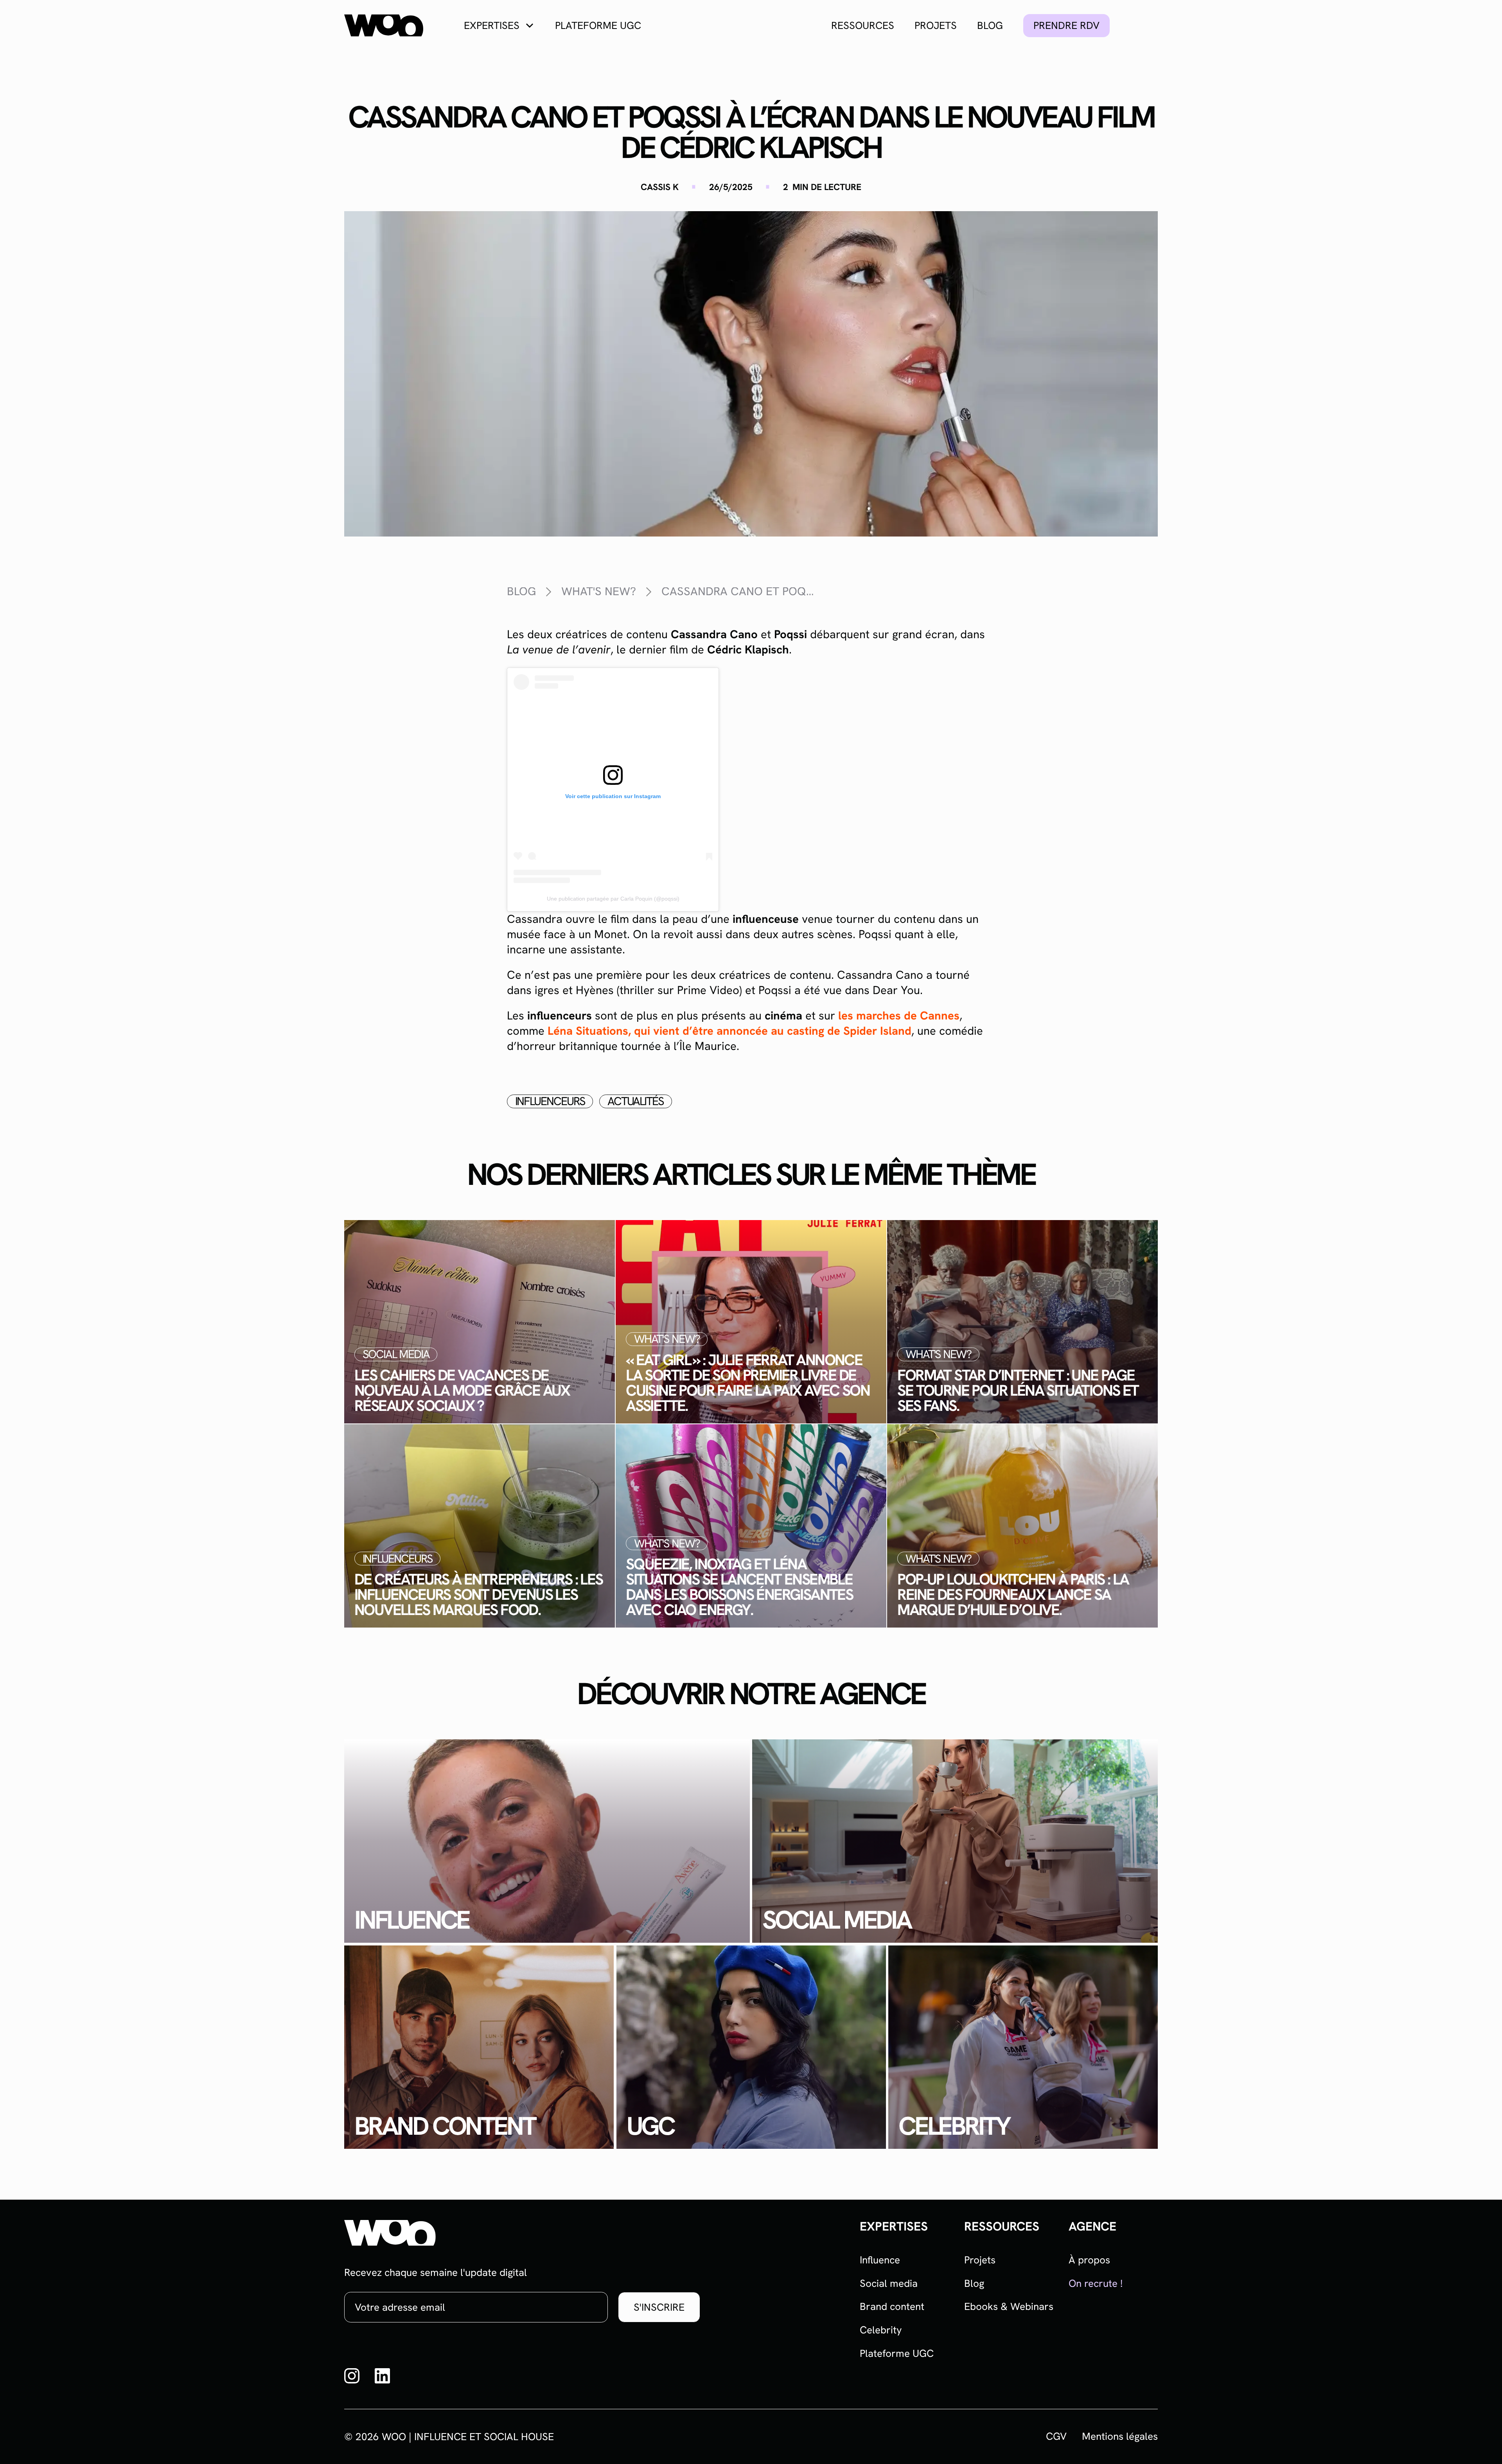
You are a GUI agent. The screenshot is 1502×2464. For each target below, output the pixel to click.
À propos (1089, 2260)
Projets (936, 25)
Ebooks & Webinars (1009, 2306)
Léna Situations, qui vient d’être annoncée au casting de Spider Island (728, 1031)
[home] (384, 26)
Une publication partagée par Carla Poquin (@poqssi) (613, 899)
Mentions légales (1120, 2436)
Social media (889, 2283)
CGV (1056, 2436)
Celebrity (881, 2330)
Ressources (863, 25)
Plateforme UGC (598, 25)
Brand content (892, 2306)
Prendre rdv (1066, 25)
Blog (990, 25)
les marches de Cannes (899, 1016)
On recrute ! (1096, 2283)
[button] (499, 25)
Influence (880, 2260)
